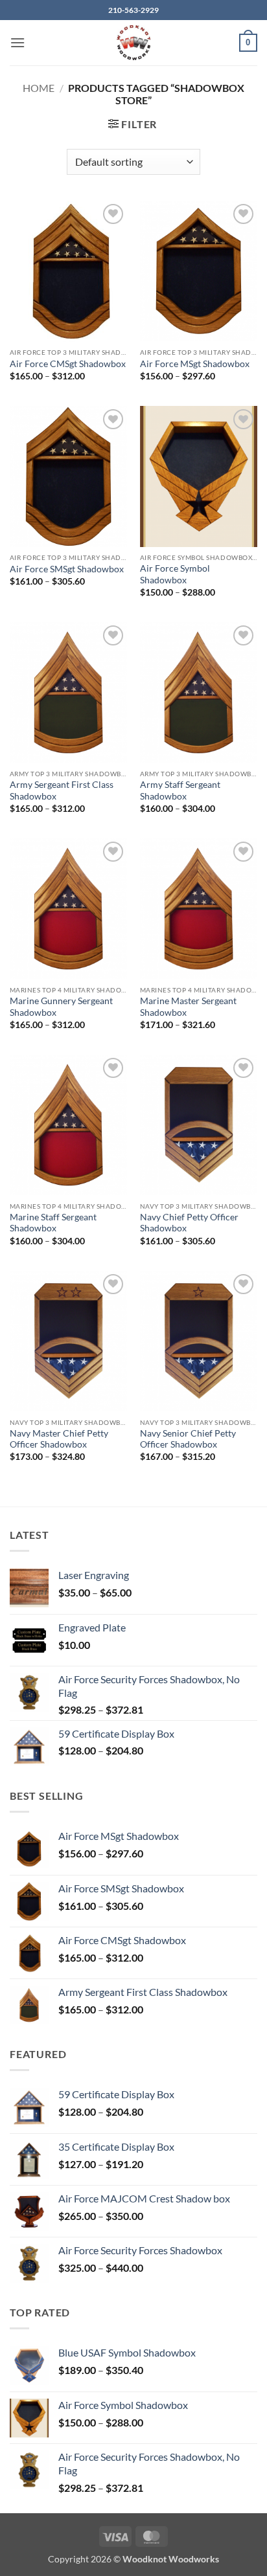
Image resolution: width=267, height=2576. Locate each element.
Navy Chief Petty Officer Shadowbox (189, 1223)
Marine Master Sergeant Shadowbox (188, 1007)
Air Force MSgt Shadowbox (195, 364)
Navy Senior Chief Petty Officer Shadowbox (188, 1439)
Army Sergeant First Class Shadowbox (62, 790)
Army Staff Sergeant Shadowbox (180, 790)
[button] (17, 42)
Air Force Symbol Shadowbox (175, 574)
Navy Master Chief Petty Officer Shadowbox (59, 1439)
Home (39, 88)
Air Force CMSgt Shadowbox (68, 364)
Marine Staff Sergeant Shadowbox (53, 1223)
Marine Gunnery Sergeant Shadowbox (61, 1007)
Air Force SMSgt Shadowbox (67, 569)
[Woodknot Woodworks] (133, 43)
